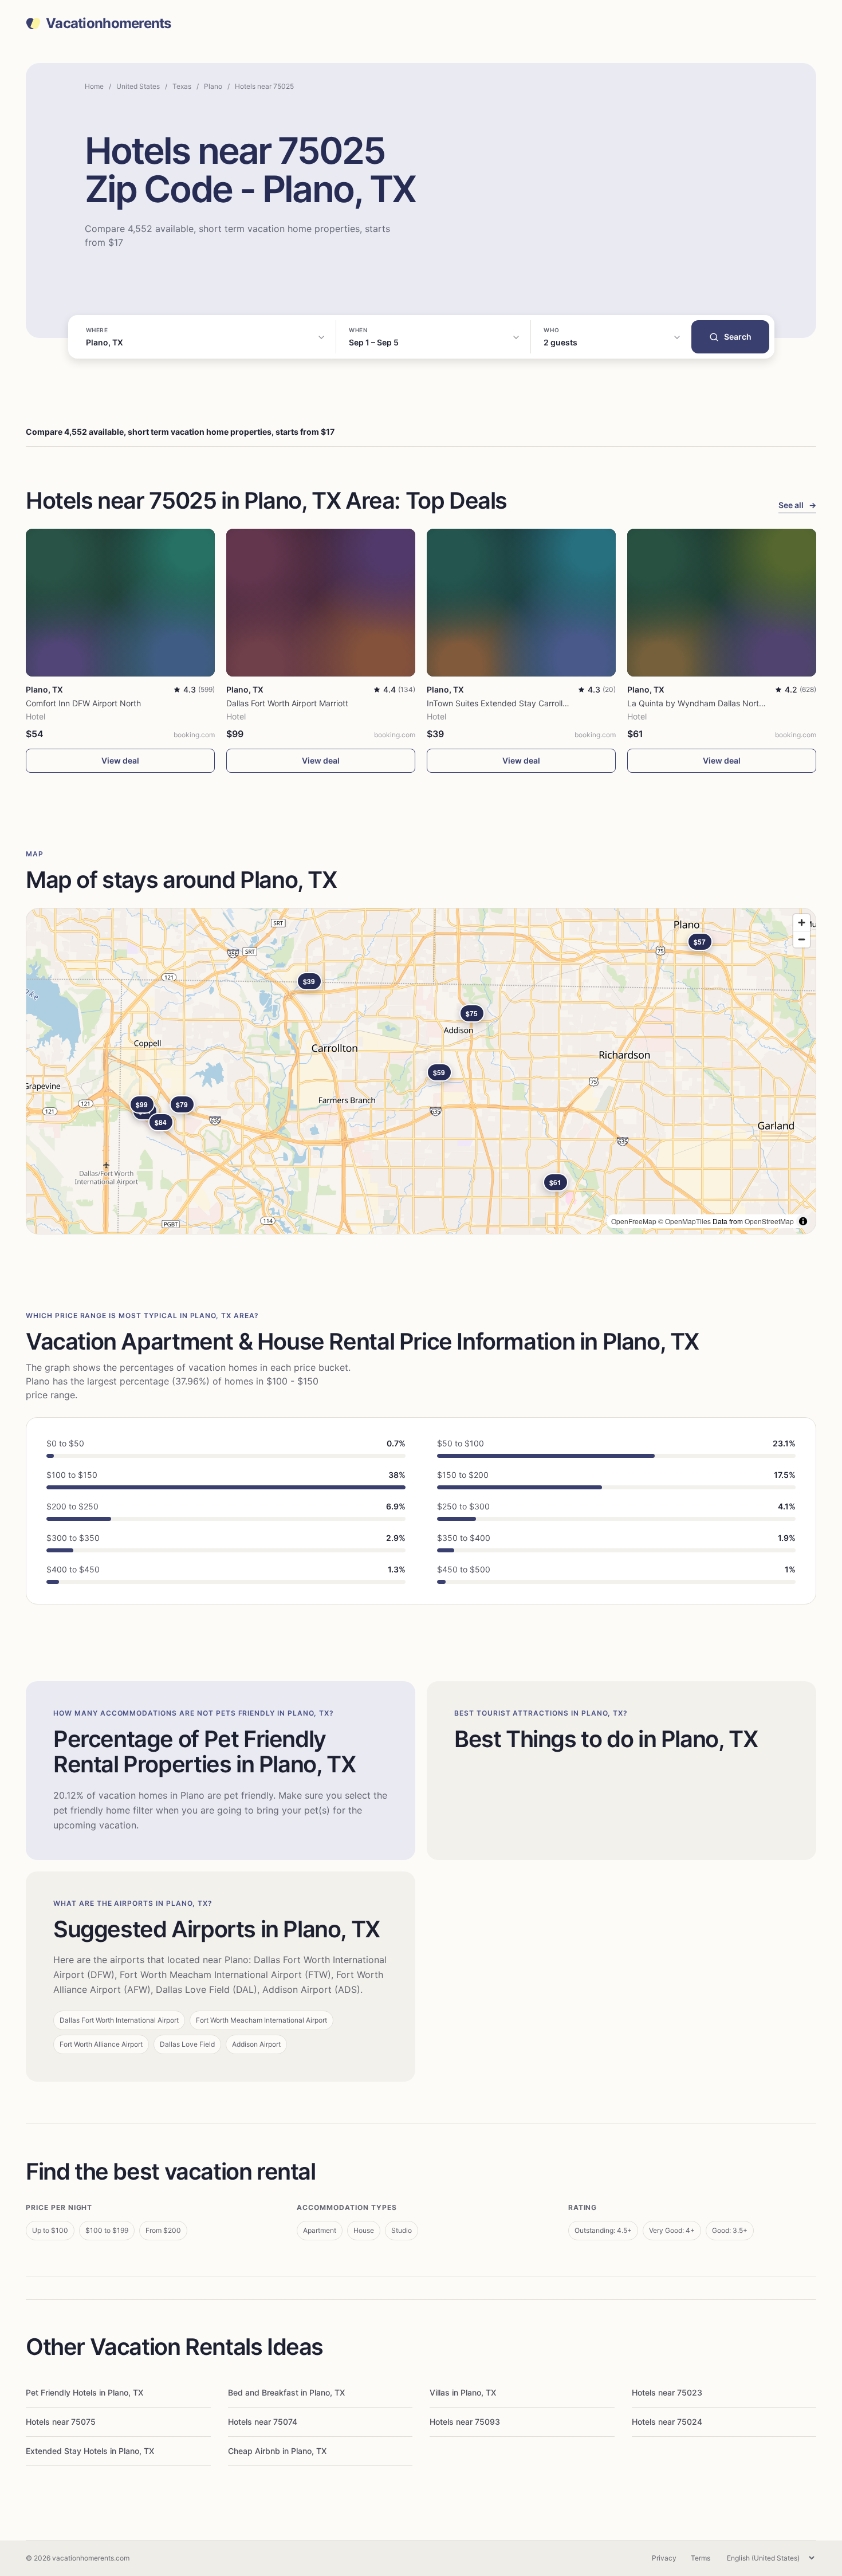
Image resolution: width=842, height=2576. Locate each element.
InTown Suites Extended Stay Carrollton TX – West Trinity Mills (542, 703)
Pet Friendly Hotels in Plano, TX (84, 2392)
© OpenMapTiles (684, 1221)
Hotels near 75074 (263, 2422)
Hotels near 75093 (465, 2422)
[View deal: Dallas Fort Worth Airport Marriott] (321, 602)
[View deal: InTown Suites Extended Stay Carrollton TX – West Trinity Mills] (521, 602)
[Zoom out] (802, 939)
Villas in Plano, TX (463, 2392)
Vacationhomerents (109, 23)
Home (94, 86)
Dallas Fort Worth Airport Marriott (287, 703)
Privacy (664, 2558)
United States (138, 86)
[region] (421, 1071)
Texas (182, 86)
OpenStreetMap (769, 1221)
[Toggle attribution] (803, 1221)
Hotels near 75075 (61, 2422)
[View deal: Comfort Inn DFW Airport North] (120, 602)
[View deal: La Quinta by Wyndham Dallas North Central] (722, 602)
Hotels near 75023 (667, 2392)
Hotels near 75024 (667, 2422)
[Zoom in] (802, 923)
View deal (120, 760)
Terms (701, 2558)
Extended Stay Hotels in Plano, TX (90, 2451)
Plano (213, 86)
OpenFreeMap (634, 1221)
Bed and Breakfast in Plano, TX (286, 2392)
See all (797, 505)
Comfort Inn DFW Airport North (83, 703)
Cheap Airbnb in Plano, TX (277, 2451)
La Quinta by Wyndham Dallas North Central (710, 703)
